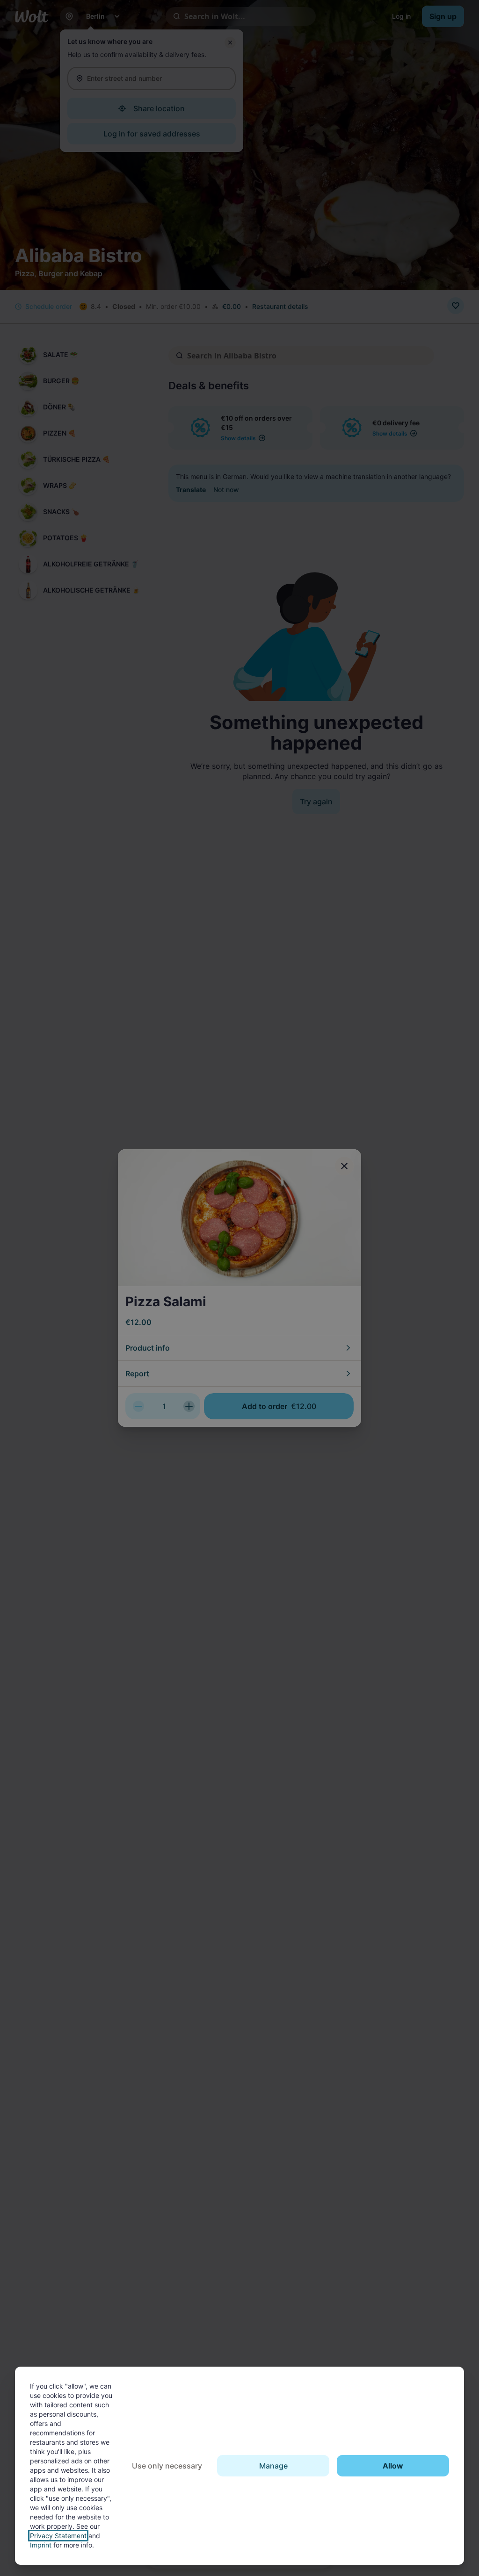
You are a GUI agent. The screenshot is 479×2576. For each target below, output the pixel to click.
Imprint (41, 2545)
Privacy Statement (58, 2536)
